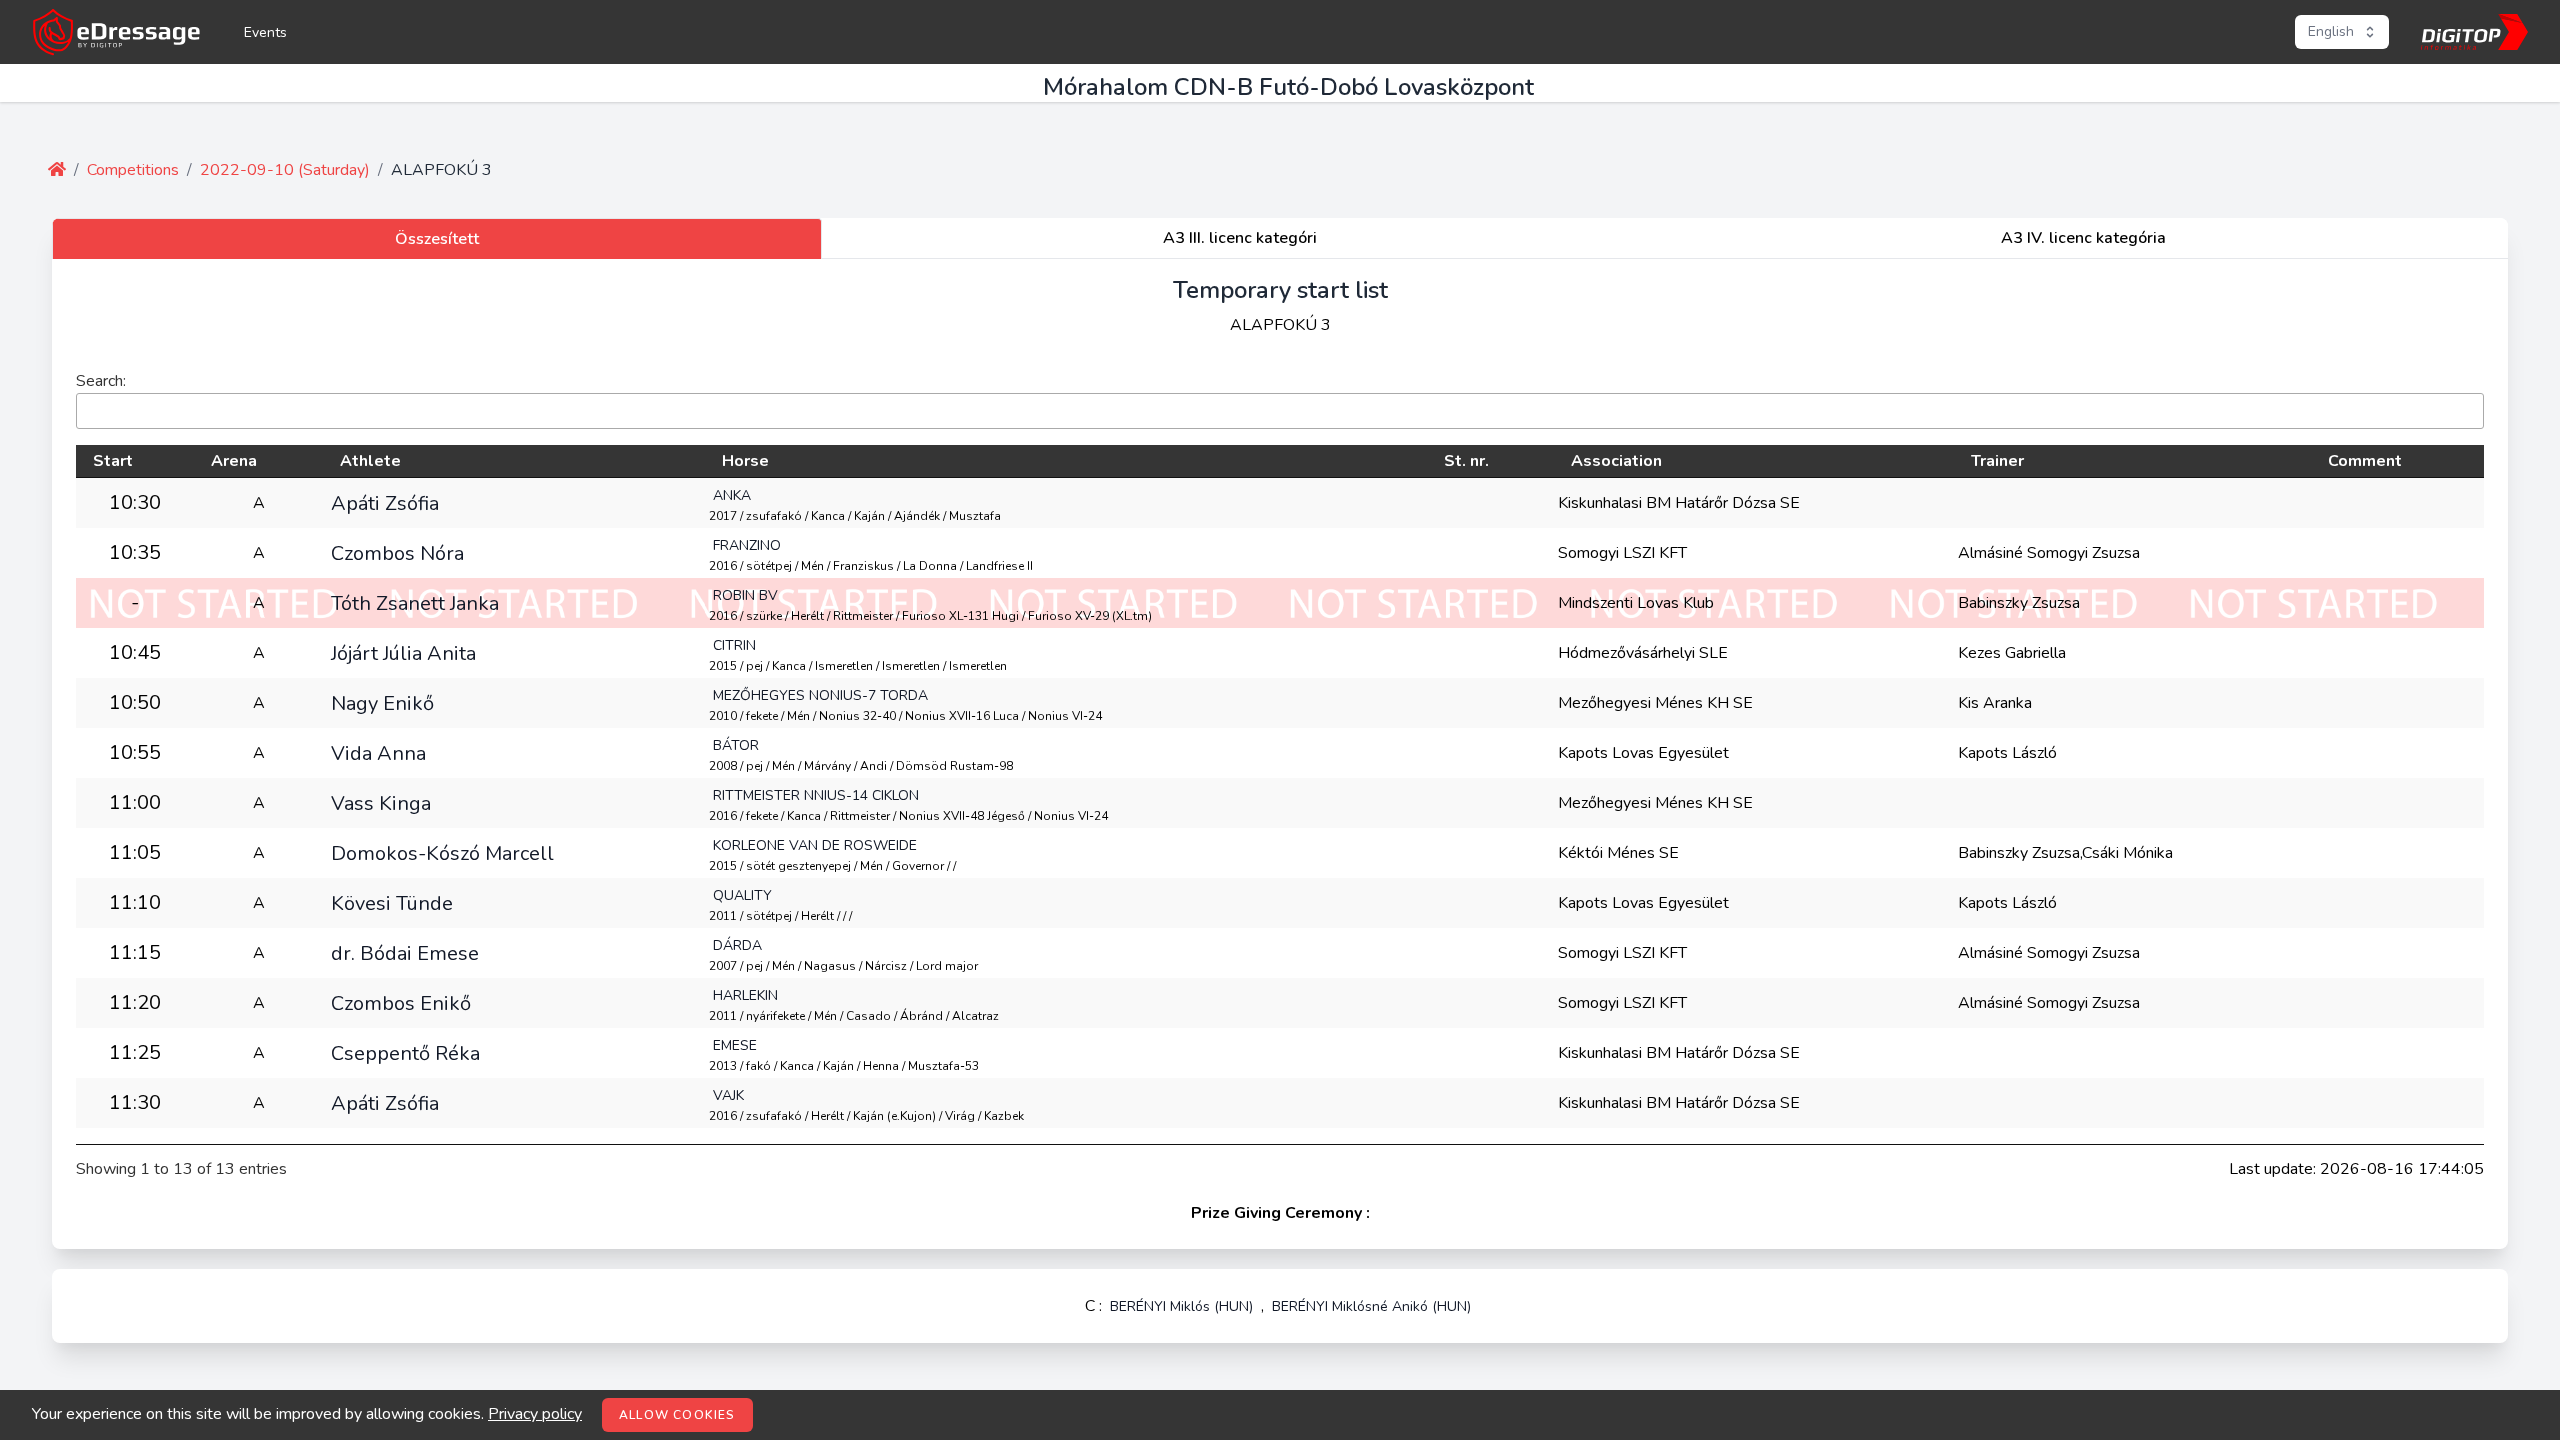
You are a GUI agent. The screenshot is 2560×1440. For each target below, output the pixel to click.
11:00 (135, 802)
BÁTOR (736, 745)
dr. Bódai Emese (405, 953)
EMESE (735, 1045)
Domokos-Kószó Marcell (442, 853)
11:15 (135, 952)
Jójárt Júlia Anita (403, 653)
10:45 (135, 652)
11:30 (135, 1102)
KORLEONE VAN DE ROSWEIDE (815, 845)
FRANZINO (747, 545)
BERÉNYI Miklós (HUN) (1181, 1306)
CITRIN (734, 645)
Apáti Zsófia (385, 503)
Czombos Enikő (401, 1003)
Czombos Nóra (397, 553)
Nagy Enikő (382, 703)
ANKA (732, 495)
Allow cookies (677, 1415)
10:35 (135, 552)
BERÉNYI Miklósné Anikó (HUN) (1371, 1306)
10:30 (135, 502)
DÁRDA (737, 945)
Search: (101, 381)
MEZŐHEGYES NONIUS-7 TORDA (820, 695)
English (2331, 31)
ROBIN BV (745, 595)
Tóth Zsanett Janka (415, 603)
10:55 (135, 752)
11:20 (135, 1002)
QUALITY (742, 895)
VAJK (728, 1095)
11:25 (135, 1052)
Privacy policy (535, 1414)
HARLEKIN (745, 995)
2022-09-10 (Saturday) (285, 170)
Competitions (133, 170)
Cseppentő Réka (405, 1053)
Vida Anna (378, 753)
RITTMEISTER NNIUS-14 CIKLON (816, 795)
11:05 (135, 852)
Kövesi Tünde (392, 903)
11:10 (135, 902)
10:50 (135, 702)
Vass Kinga (381, 803)
